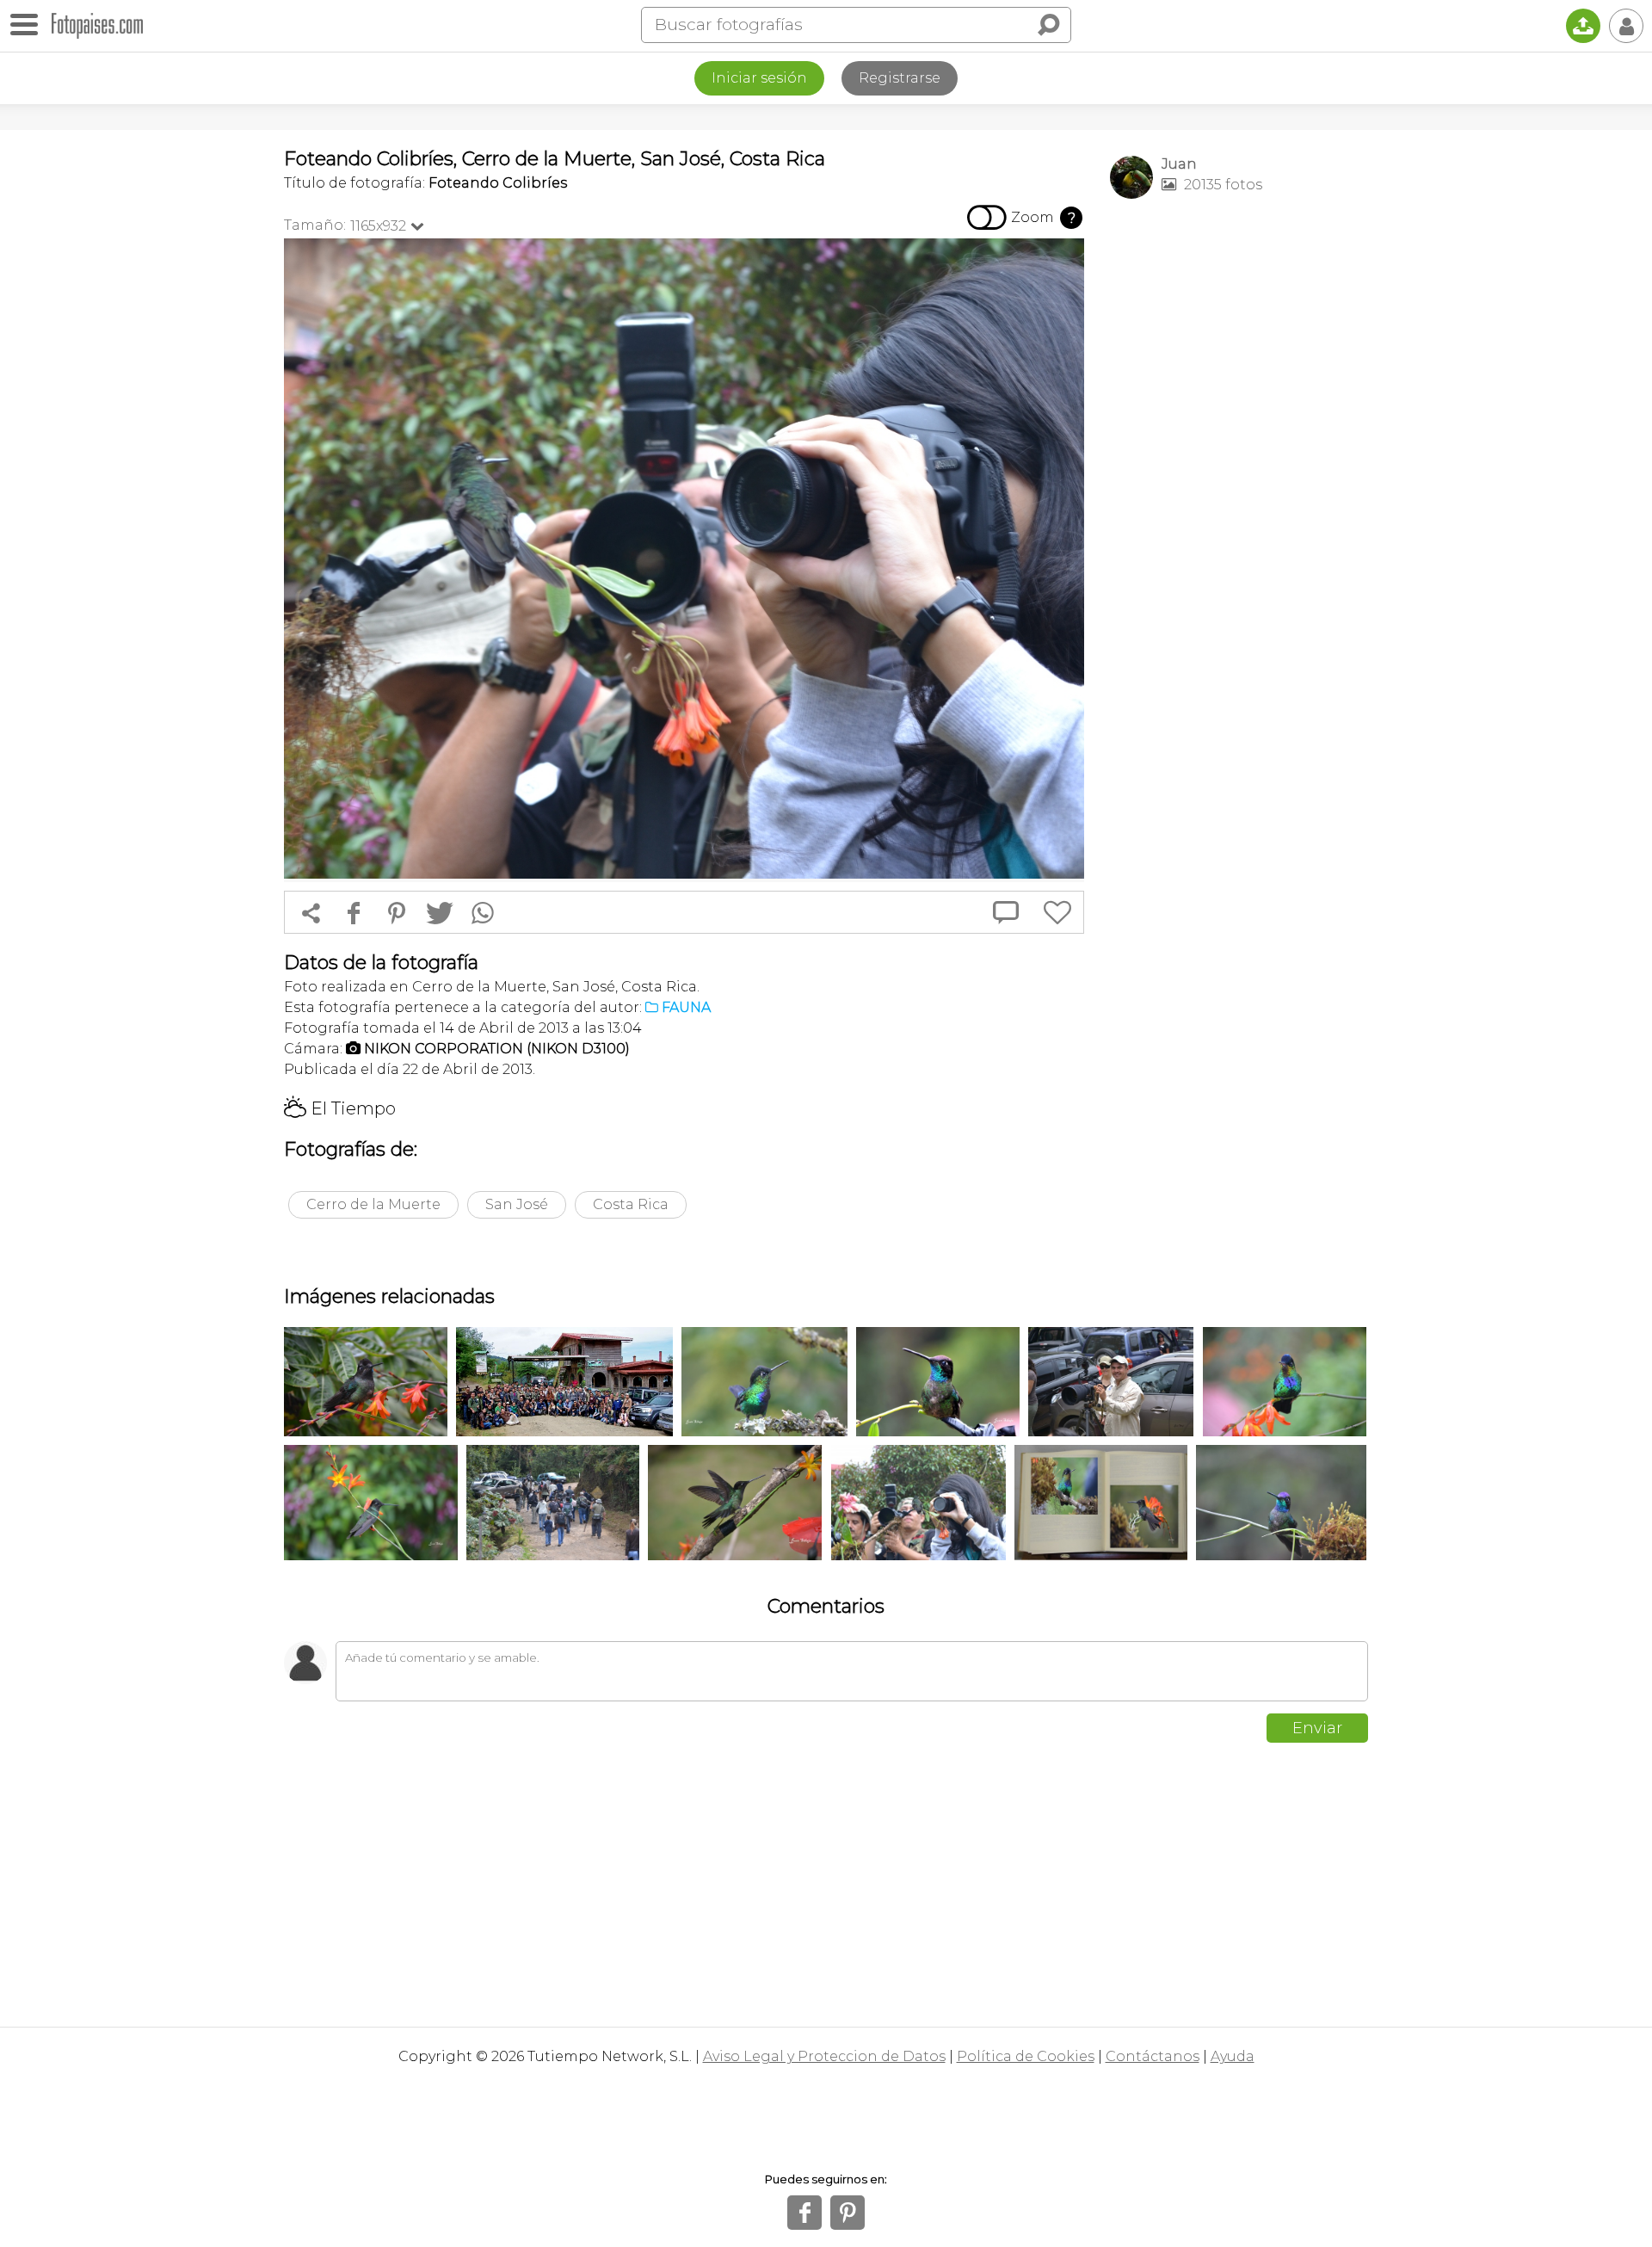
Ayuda (1233, 2056)
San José (517, 1204)
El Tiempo (340, 1108)
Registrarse (900, 78)
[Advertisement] (1239, 483)
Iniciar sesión (759, 78)
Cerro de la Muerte (373, 1204)
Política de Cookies (1026, 2056)
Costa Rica (631, 1204)
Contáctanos (1153, 2056)
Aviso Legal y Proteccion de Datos (824, 2056)
